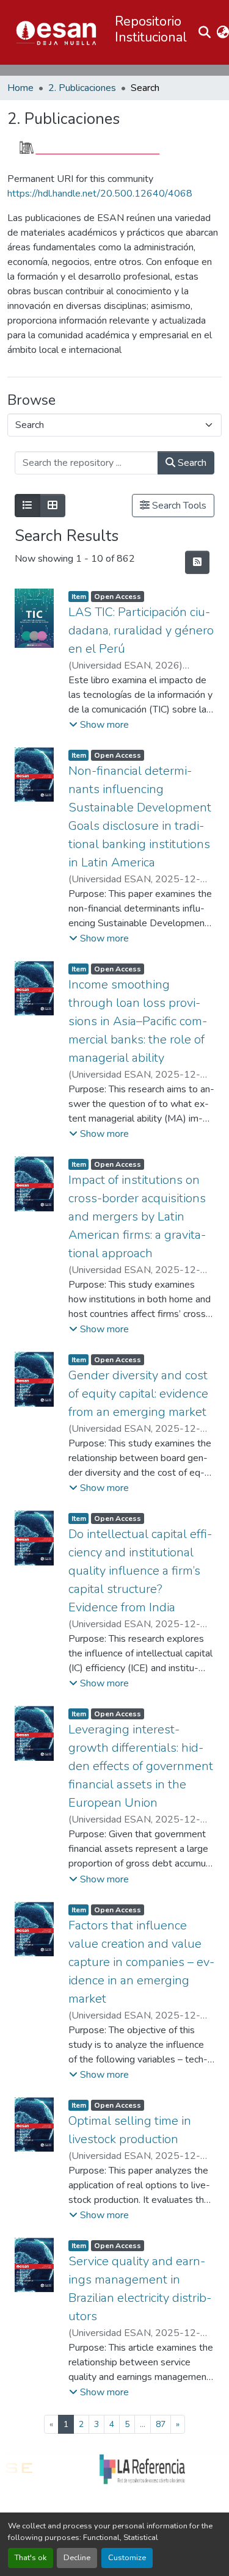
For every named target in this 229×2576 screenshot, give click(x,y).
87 (161, 2424)
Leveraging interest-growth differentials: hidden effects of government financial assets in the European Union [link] (141, 1766)
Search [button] (191, 463)
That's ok (31, 2558)
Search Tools (178, 506)
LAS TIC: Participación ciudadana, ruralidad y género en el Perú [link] (141, 630)
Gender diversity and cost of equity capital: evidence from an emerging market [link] (138, 1394)
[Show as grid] (53, 506)
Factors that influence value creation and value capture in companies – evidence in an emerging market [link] (141, 1962)
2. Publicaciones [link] (82, 88)
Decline (77, 2558)
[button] (56, 32)
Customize (127, 2558)
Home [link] (20, 88)
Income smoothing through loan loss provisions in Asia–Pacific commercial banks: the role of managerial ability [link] (138, 1021)
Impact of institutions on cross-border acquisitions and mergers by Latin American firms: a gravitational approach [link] (137, 1217)
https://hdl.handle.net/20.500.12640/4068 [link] (100, 194)
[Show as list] (27, 506)
